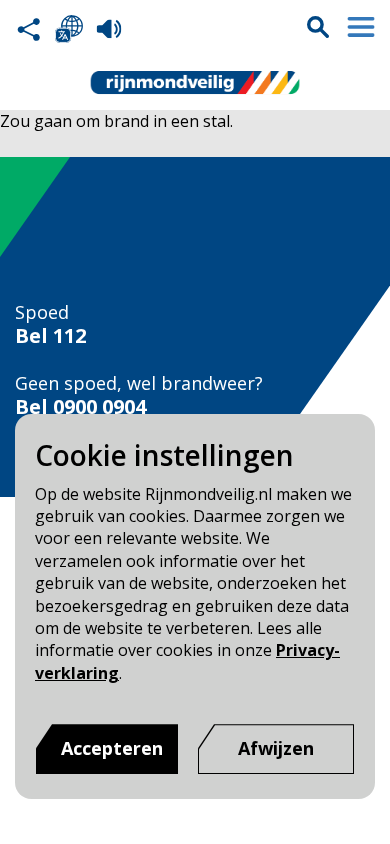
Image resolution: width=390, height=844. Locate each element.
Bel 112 (50, 336)
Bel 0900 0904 (80, 407)
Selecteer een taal (69, 29)
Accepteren (112, 748)
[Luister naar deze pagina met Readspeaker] (109, 29)
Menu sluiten (361, 27)
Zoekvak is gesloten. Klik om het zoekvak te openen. (318, 27)
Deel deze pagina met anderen (29, 29)
